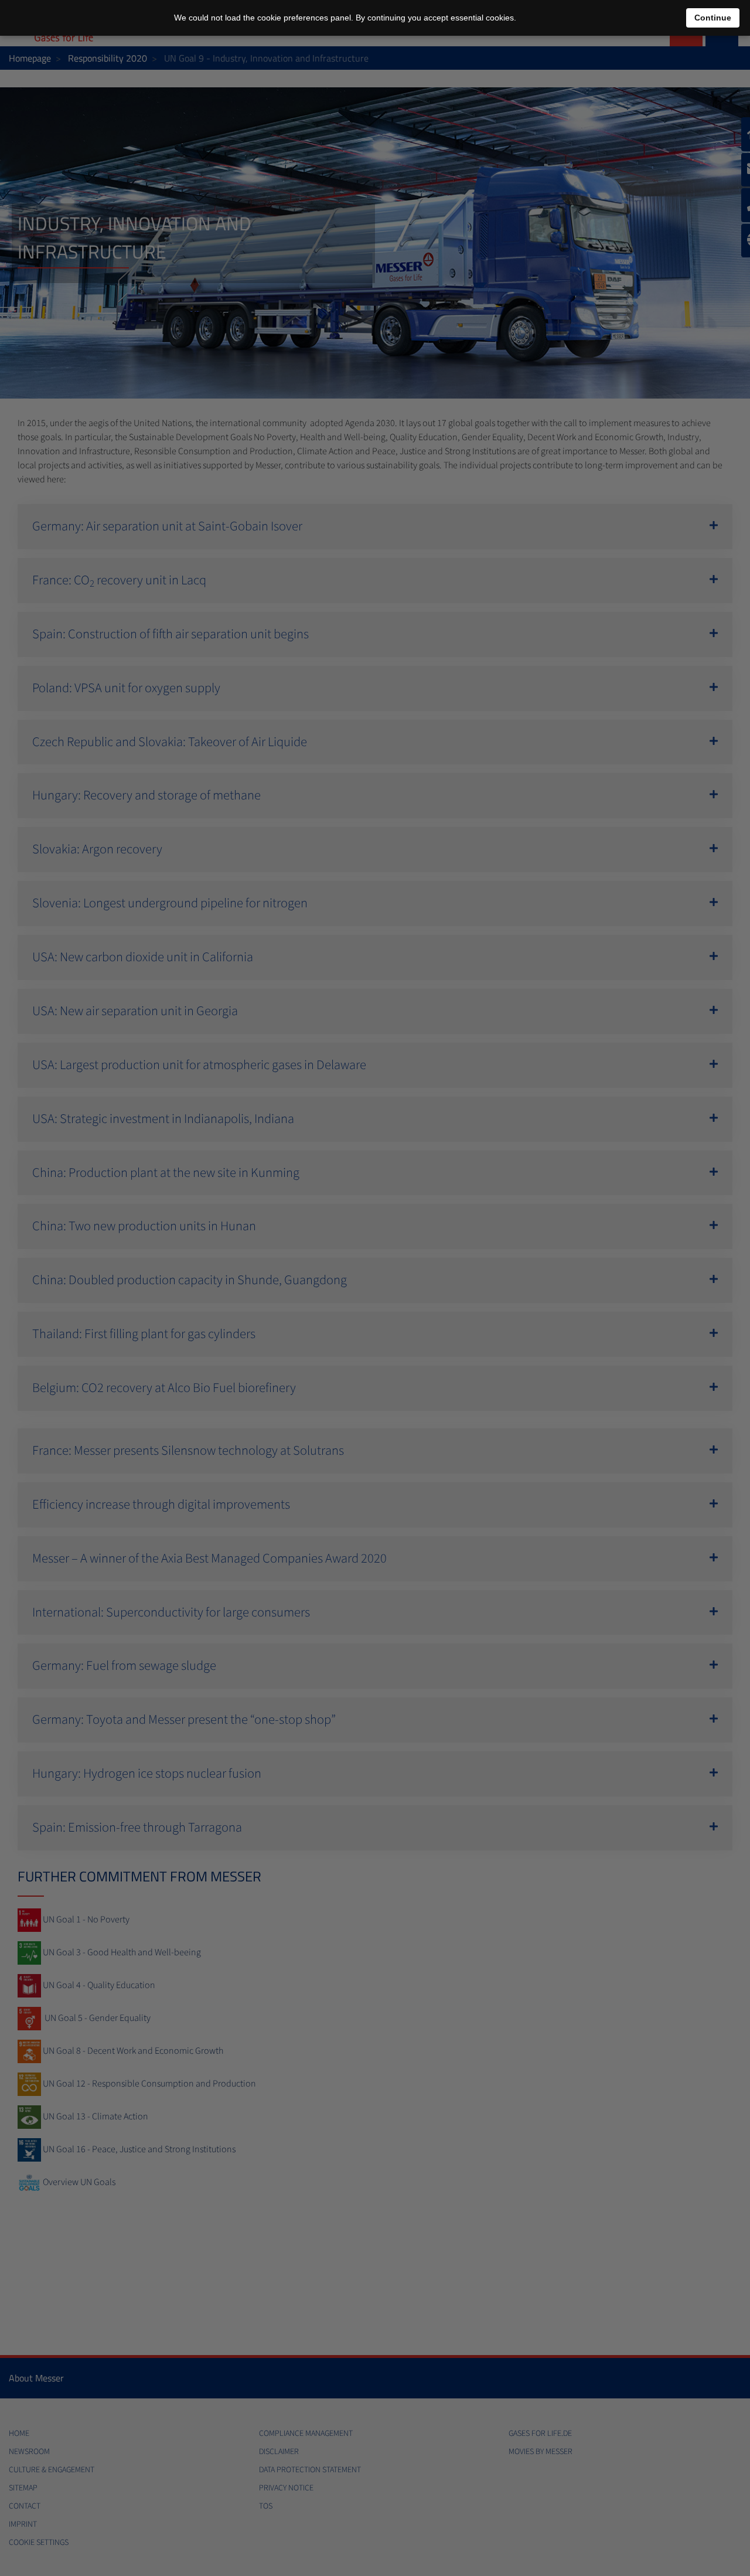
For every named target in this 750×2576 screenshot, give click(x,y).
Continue (713, 18)
